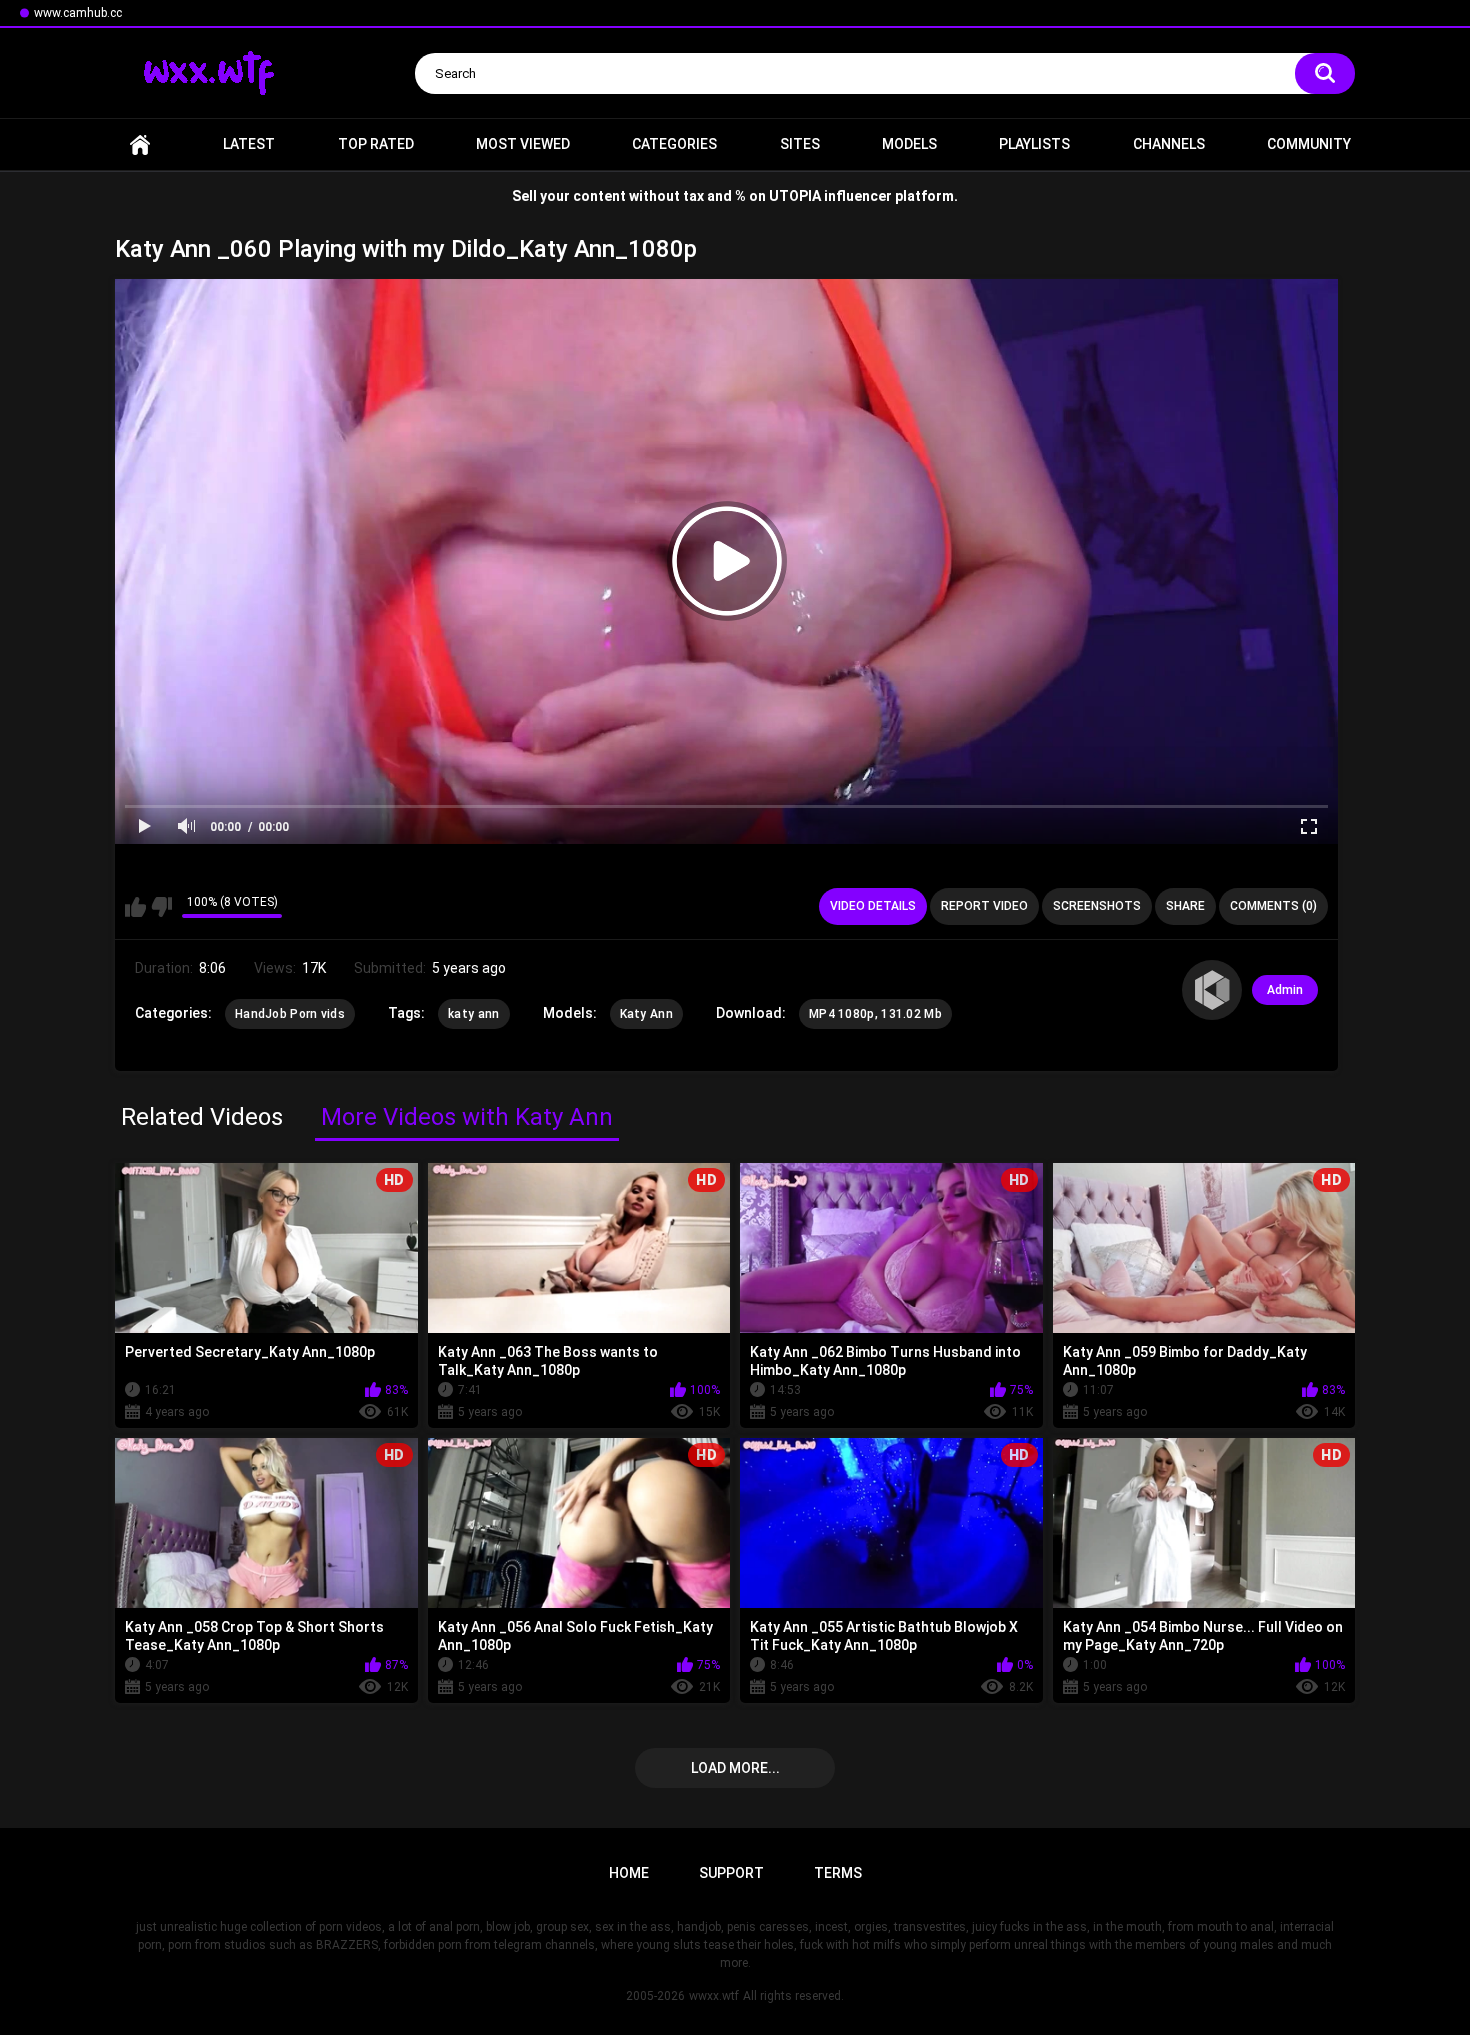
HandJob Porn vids (290, 1014)
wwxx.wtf (714, 1996)
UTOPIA (795, 196)
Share (1185, 906)
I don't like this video (161, 907)
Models (909, 144)
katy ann (473, 1014)
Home (140, 144)
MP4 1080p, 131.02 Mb (875, 1014)
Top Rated (376, 144)
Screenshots (1097, 906)
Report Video (984, 906)
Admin (1285, 990)
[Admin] (1212, 990)
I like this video (135, 907)
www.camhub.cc (78, 13)
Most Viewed (523, 144)
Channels (1169, 144)
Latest (249, 144)
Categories (674, 144)
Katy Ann (646, 1014)
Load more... (735, 1768)
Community (1309, 144)
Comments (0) (1273, 906)
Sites (800, 144)
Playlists (1034, 144)
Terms (838, 1873)
